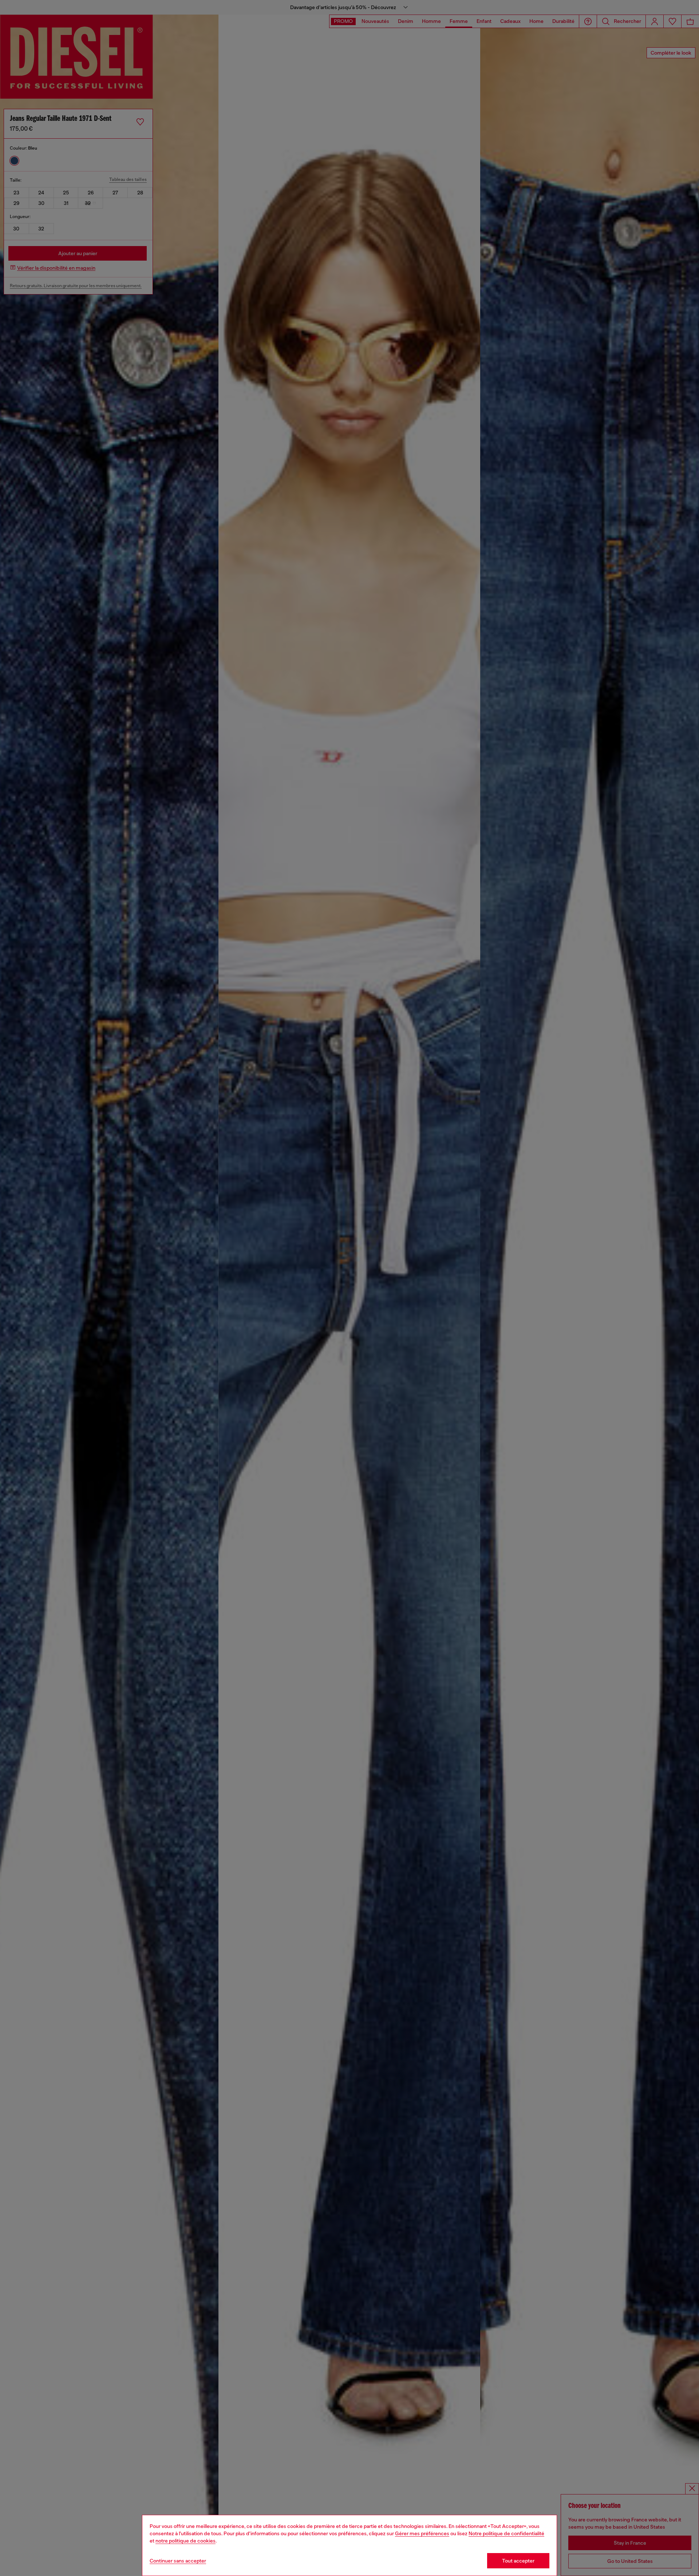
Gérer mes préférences (422, 2533)
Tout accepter (518, 2561)
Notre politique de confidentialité (506, 2533)
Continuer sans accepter (178, 2561)
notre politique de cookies (185, 2541)
